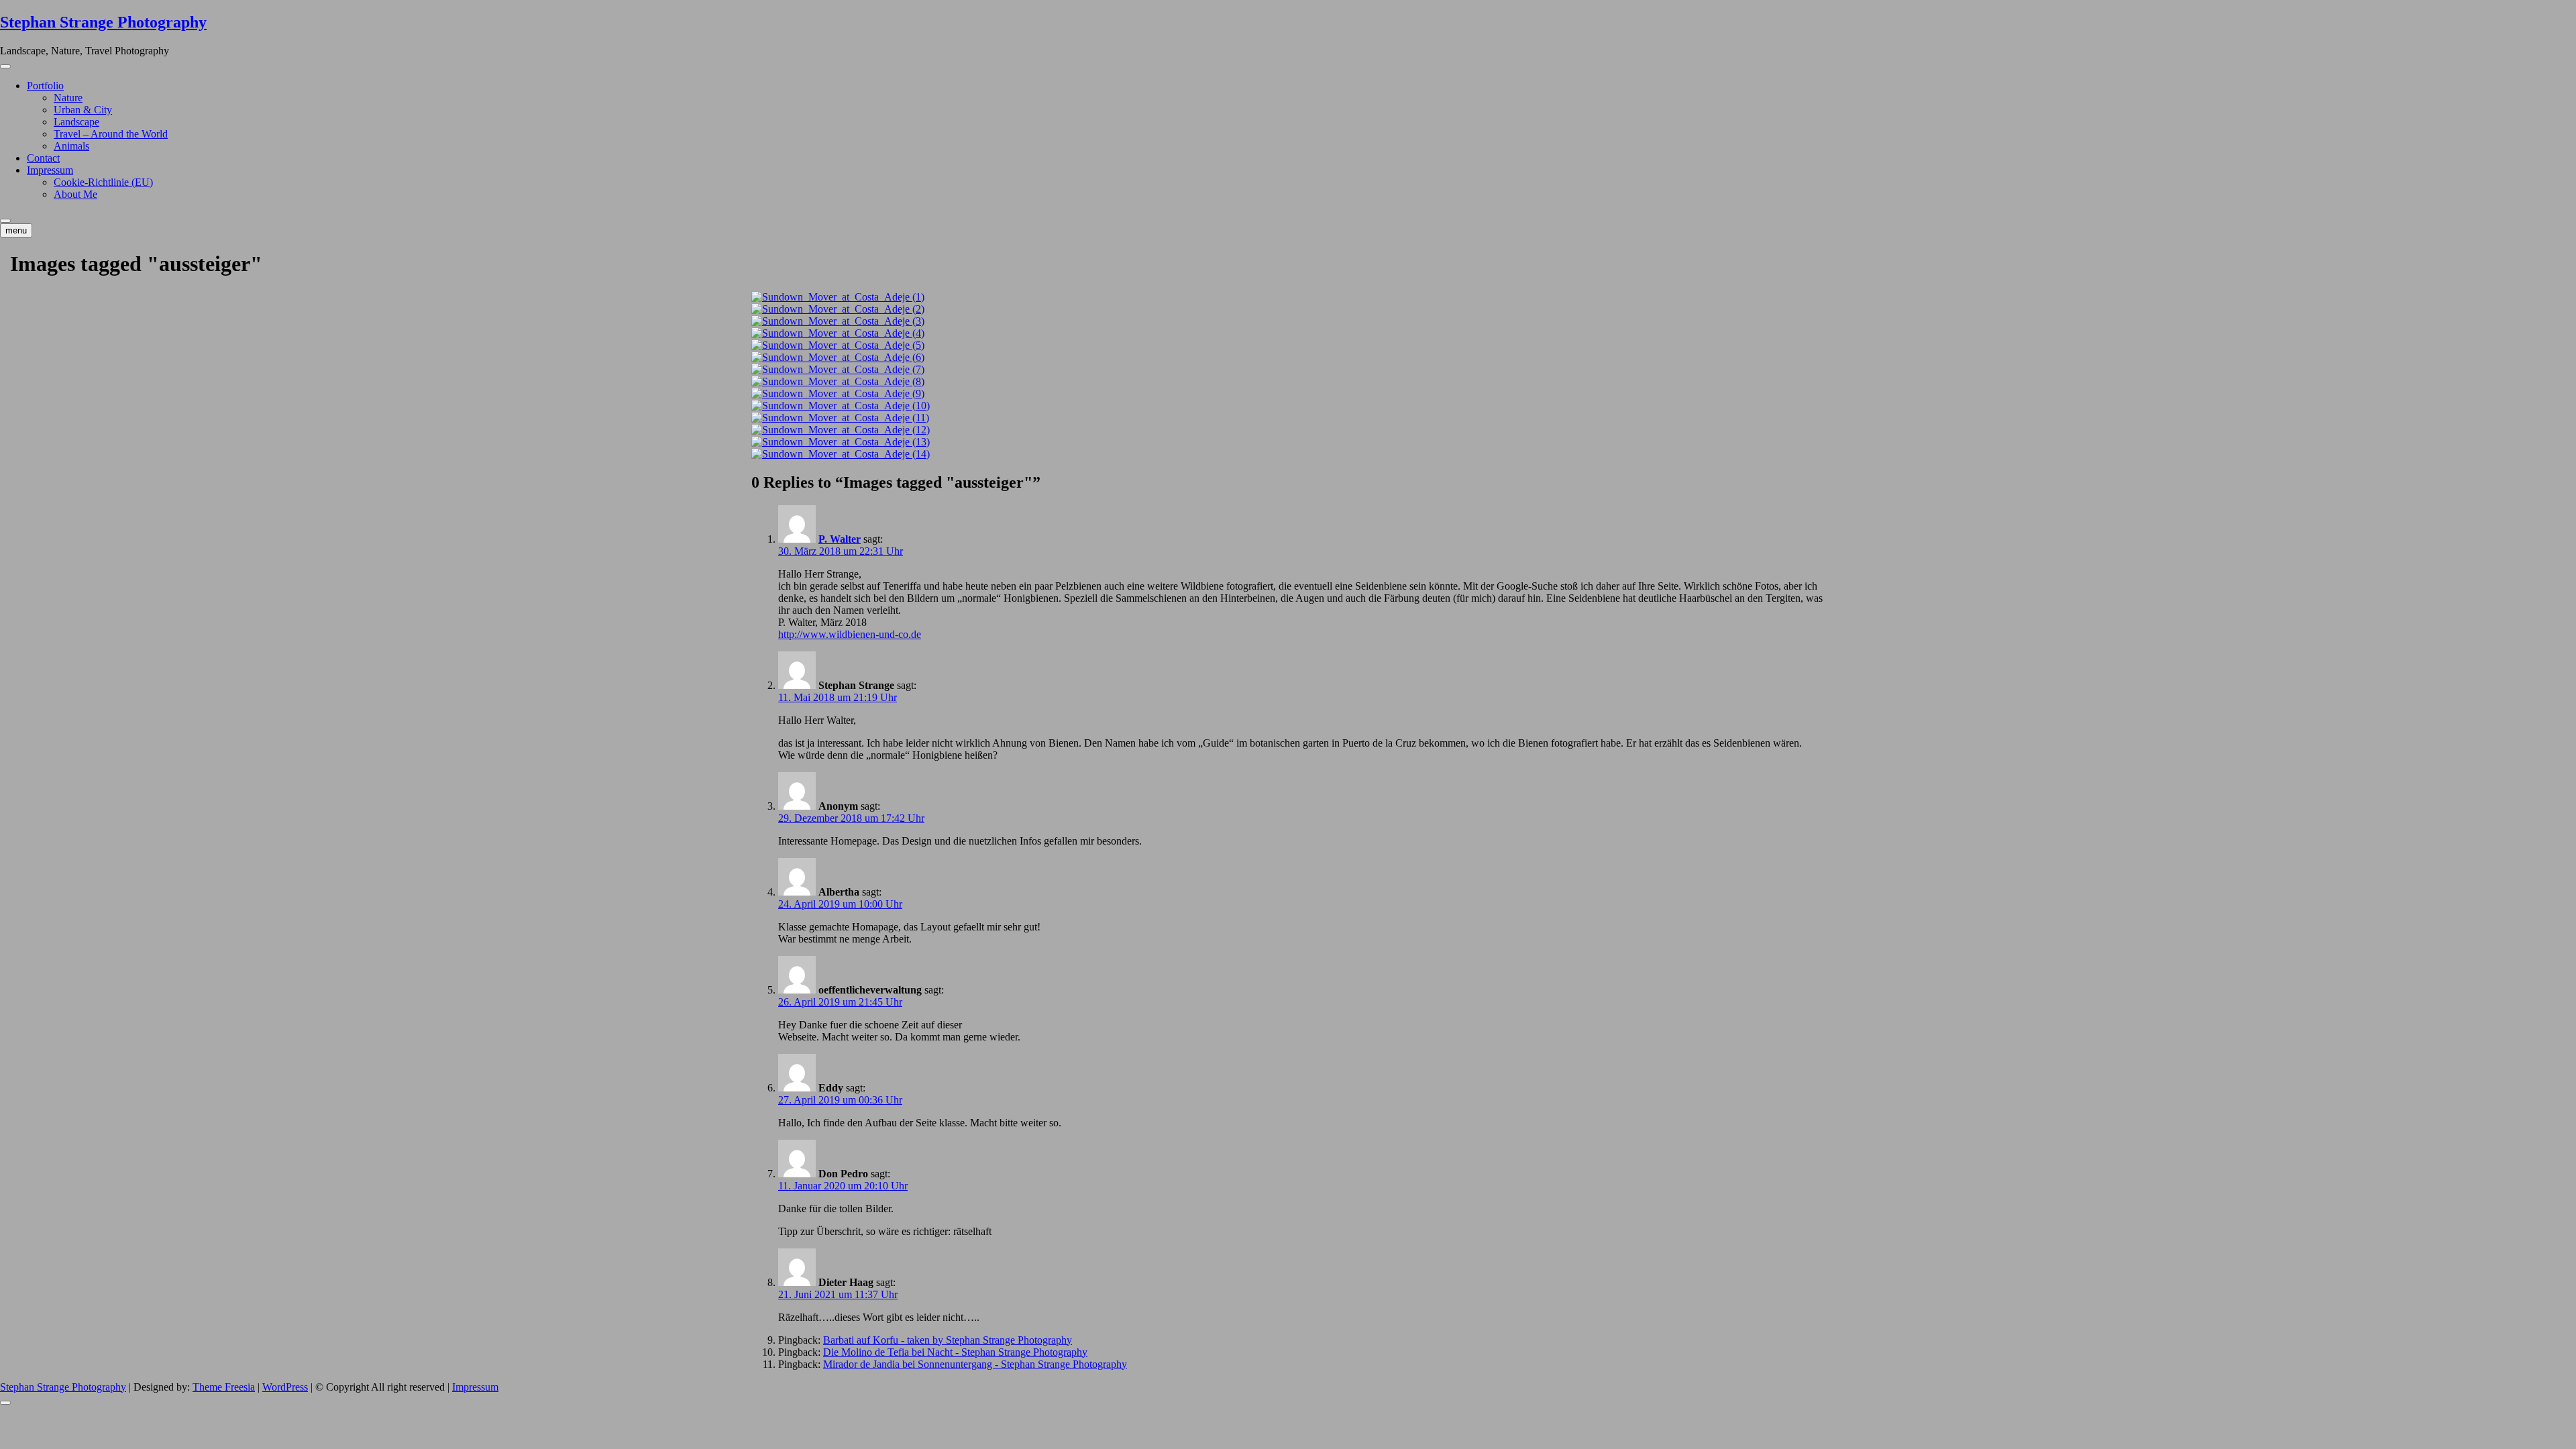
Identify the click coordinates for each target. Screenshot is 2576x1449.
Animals (71, 146)
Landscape (76, 122)
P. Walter (840, 539)
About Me (75, 194)
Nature (68, 98)
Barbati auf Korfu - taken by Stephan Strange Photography (948, 1340)
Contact (43, 158)
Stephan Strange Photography (103, 22)
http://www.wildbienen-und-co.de (850, 634)
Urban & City (83, 110)
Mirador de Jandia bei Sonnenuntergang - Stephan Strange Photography (975, 1364)
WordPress (285, 1387)
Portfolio (45, 86)
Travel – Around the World (111, 134)
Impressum (50, 170)
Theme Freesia (224, 1387)
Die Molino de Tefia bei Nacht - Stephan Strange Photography (955, 1352)
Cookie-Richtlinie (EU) (103, 182)
